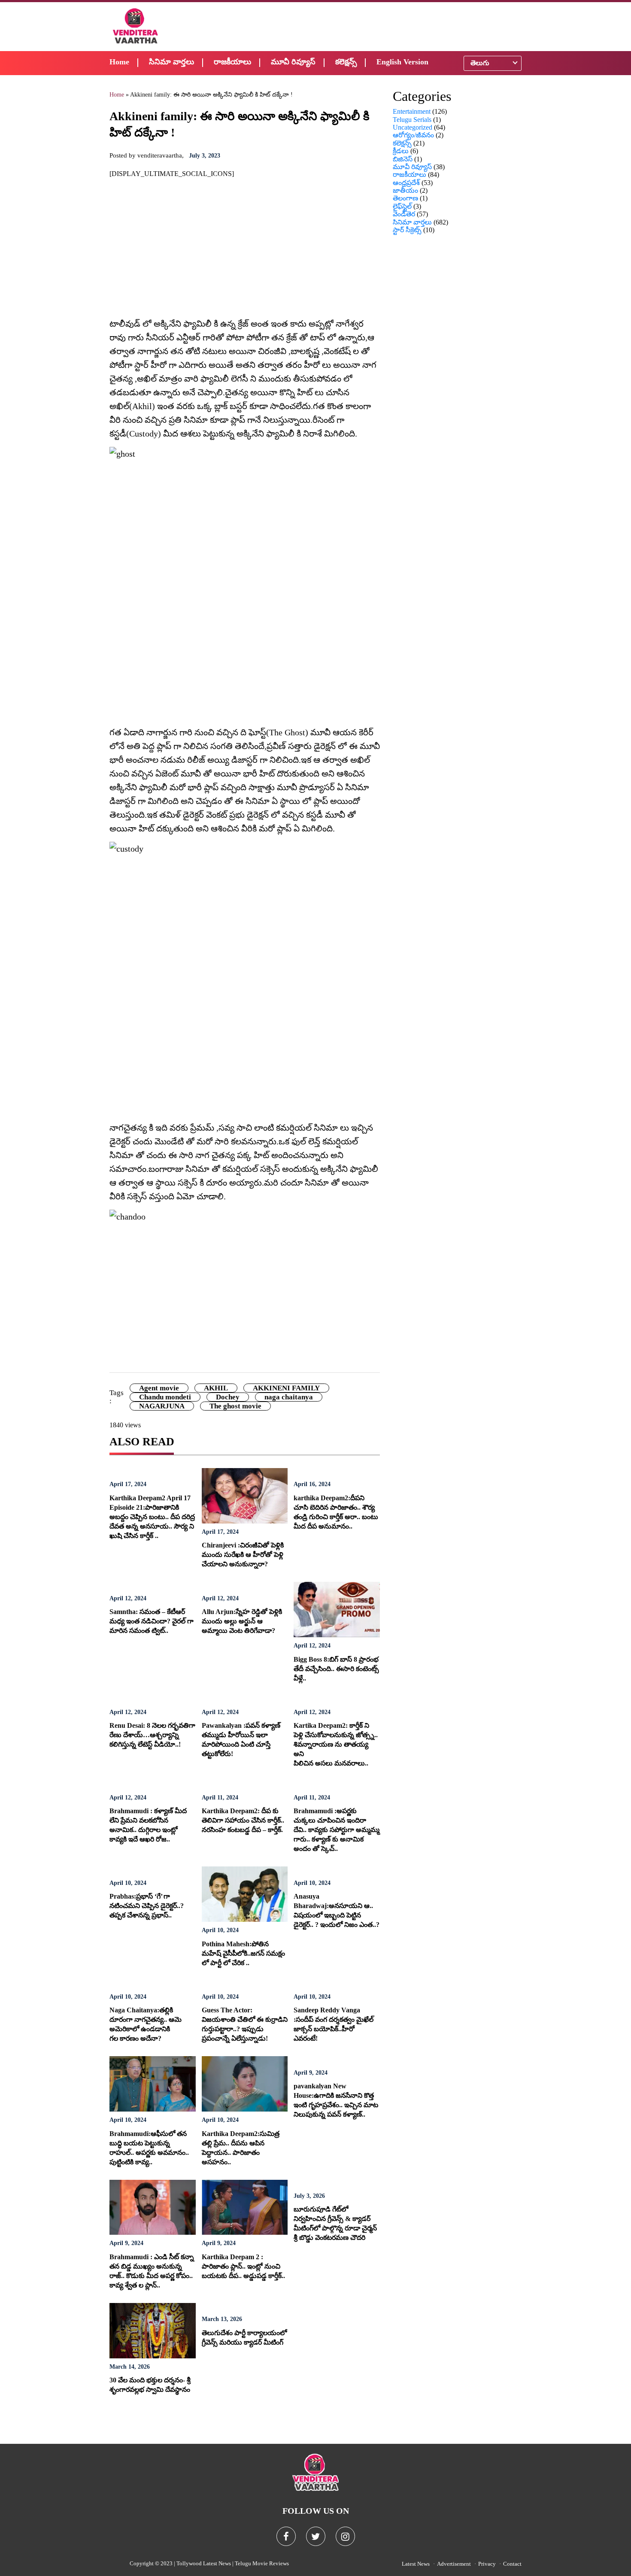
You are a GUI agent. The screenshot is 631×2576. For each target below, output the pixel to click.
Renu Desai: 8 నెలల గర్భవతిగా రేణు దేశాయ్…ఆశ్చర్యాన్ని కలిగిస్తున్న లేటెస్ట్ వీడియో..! (152, 1735)
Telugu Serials (412, 120)
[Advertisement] (372, 26)
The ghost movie (235, 1406)
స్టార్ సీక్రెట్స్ (407, 230)
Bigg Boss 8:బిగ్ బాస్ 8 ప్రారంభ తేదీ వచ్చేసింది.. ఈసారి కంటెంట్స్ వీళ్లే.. (336, 1669)
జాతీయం (405, 190)
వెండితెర (404, 214)
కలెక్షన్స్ (346, 62)
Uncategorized (413, 127)
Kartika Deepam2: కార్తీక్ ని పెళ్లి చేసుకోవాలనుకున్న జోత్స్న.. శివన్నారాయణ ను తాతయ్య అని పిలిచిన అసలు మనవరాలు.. (336, 1744)
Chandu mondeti (165, 1397)
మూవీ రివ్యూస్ (293, 62)
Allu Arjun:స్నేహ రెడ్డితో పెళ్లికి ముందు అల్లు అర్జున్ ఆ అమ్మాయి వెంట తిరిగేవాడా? (242, 1621)
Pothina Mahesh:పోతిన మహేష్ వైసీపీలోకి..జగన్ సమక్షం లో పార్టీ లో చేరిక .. (243, 1953)
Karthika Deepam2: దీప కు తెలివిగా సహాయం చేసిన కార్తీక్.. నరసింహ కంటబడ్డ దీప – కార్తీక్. (243, 1820)
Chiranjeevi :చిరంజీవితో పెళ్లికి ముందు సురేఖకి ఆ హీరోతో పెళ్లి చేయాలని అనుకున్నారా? (243, 1555)
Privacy (487, 2564)
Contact (512, 2564)
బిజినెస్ (403, 159)
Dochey (228, 1397)
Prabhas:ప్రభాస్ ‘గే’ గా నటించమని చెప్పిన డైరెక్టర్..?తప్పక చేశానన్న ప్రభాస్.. (147, 1906)
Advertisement (454, 2564)
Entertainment (412, 111)
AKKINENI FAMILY (286, 1388)
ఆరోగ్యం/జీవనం (413, 135)
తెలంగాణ (405, 198)
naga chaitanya (289, 1397)
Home (119, 62)
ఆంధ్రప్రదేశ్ (406, 183)
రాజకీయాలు (232, 62)
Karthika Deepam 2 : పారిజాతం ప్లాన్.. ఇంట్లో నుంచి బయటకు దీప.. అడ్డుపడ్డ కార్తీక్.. (243, 2266)
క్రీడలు (401, 151)
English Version (402, 62)
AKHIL (216, 1388)
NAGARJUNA (162, 1406)
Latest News (416, 2564)
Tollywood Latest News (204, 2563)
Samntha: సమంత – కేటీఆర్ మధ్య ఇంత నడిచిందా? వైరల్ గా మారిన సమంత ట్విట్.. (152, 1621)
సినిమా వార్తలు (171, 62)
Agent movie (159, 1388)
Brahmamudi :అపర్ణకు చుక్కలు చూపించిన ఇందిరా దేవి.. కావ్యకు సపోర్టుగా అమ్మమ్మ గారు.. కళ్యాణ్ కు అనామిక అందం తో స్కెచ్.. (337, 1830)
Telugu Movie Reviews (262, 2563)
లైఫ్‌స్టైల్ (402, 206)
